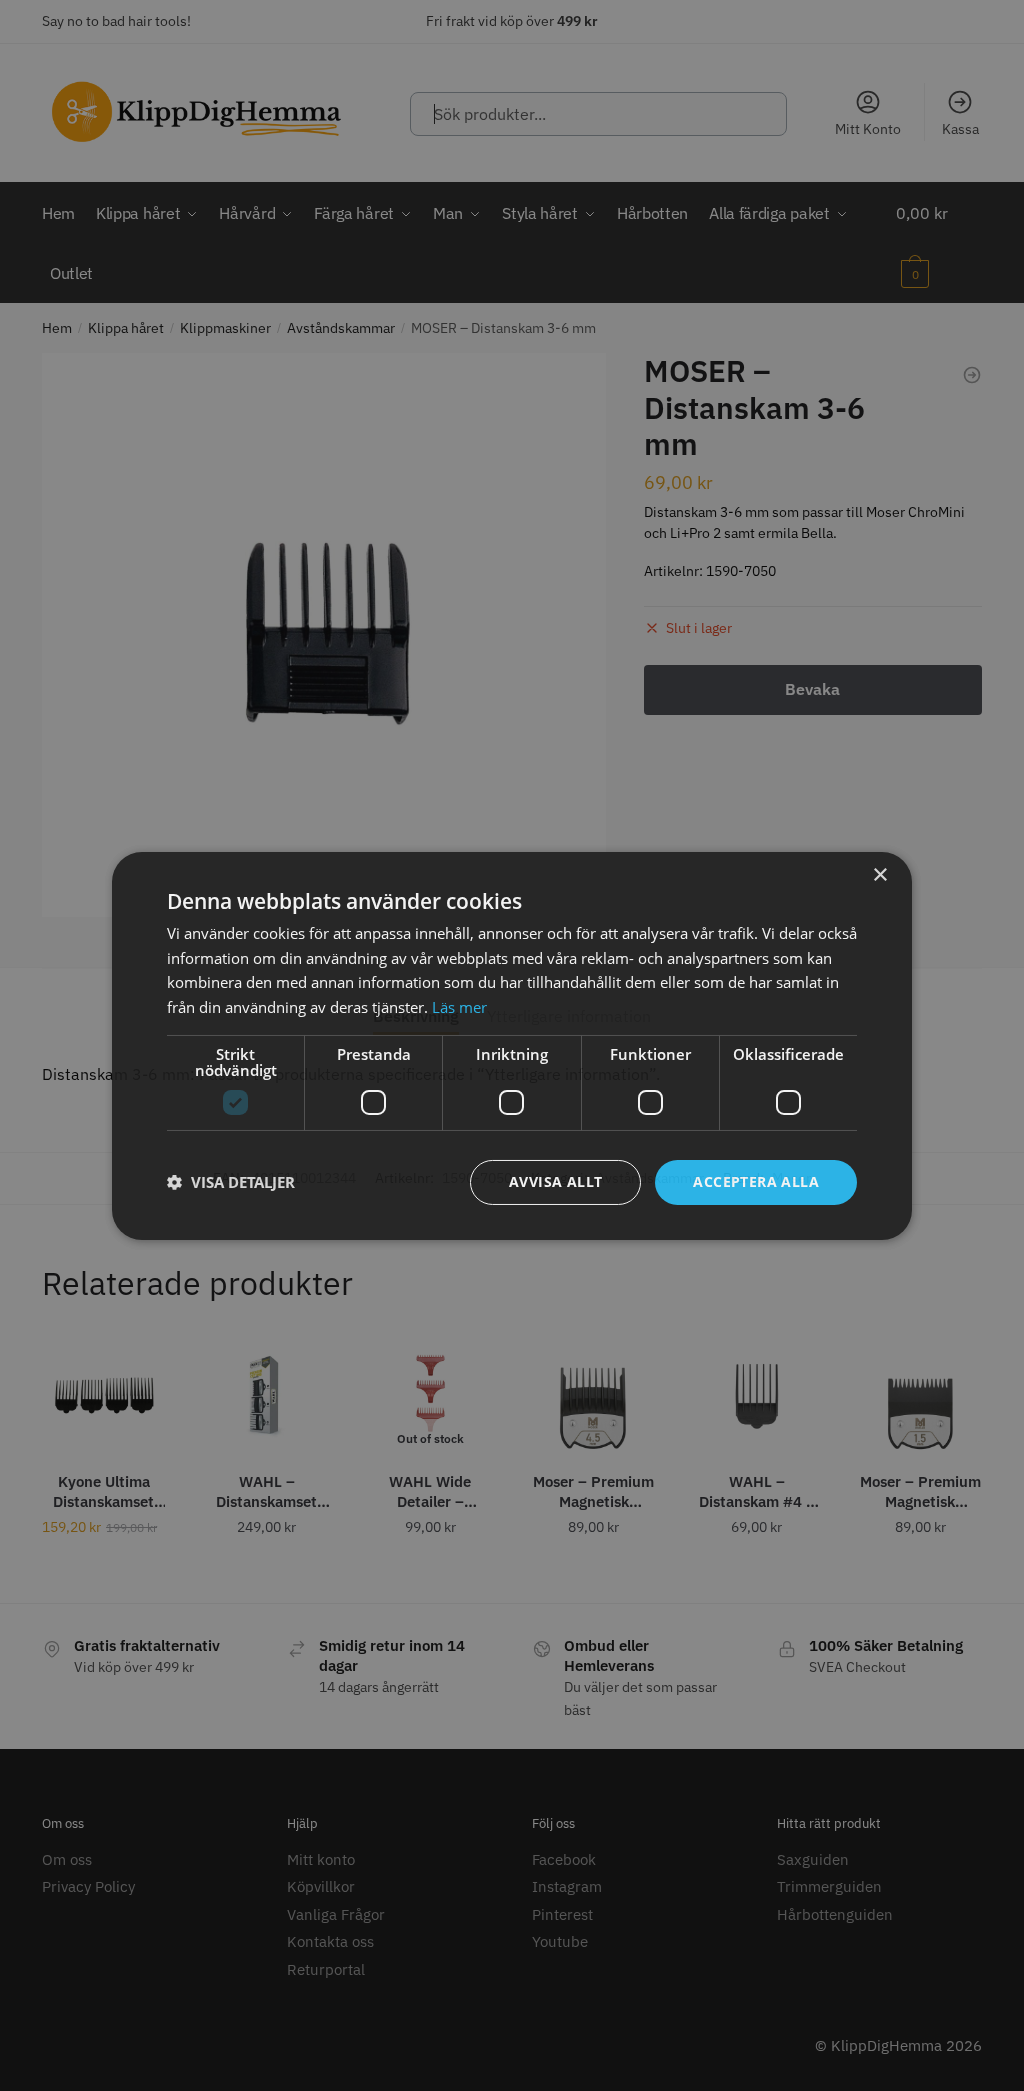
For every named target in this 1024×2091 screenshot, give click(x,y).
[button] (231, 1182)
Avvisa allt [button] (555, 1181)
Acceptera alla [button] (756, 1181)
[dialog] (512, 1045)
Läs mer (459, 1007)
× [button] (879, 874)
